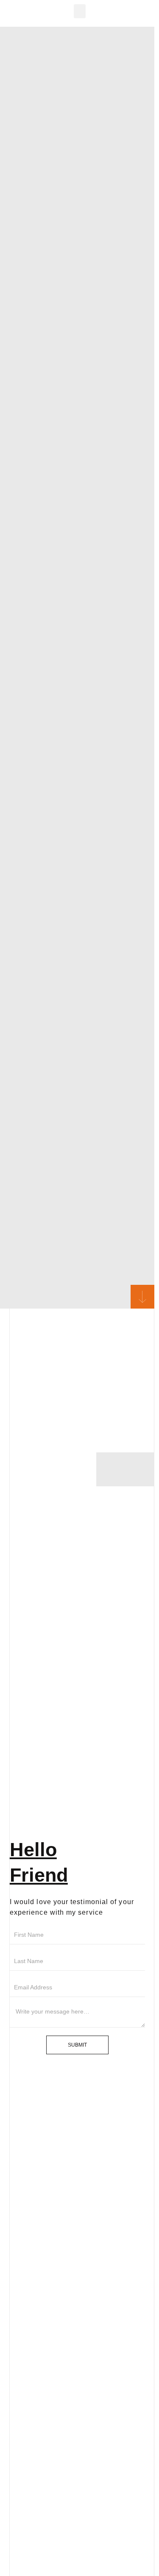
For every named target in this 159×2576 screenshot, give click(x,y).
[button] (80, 11)
